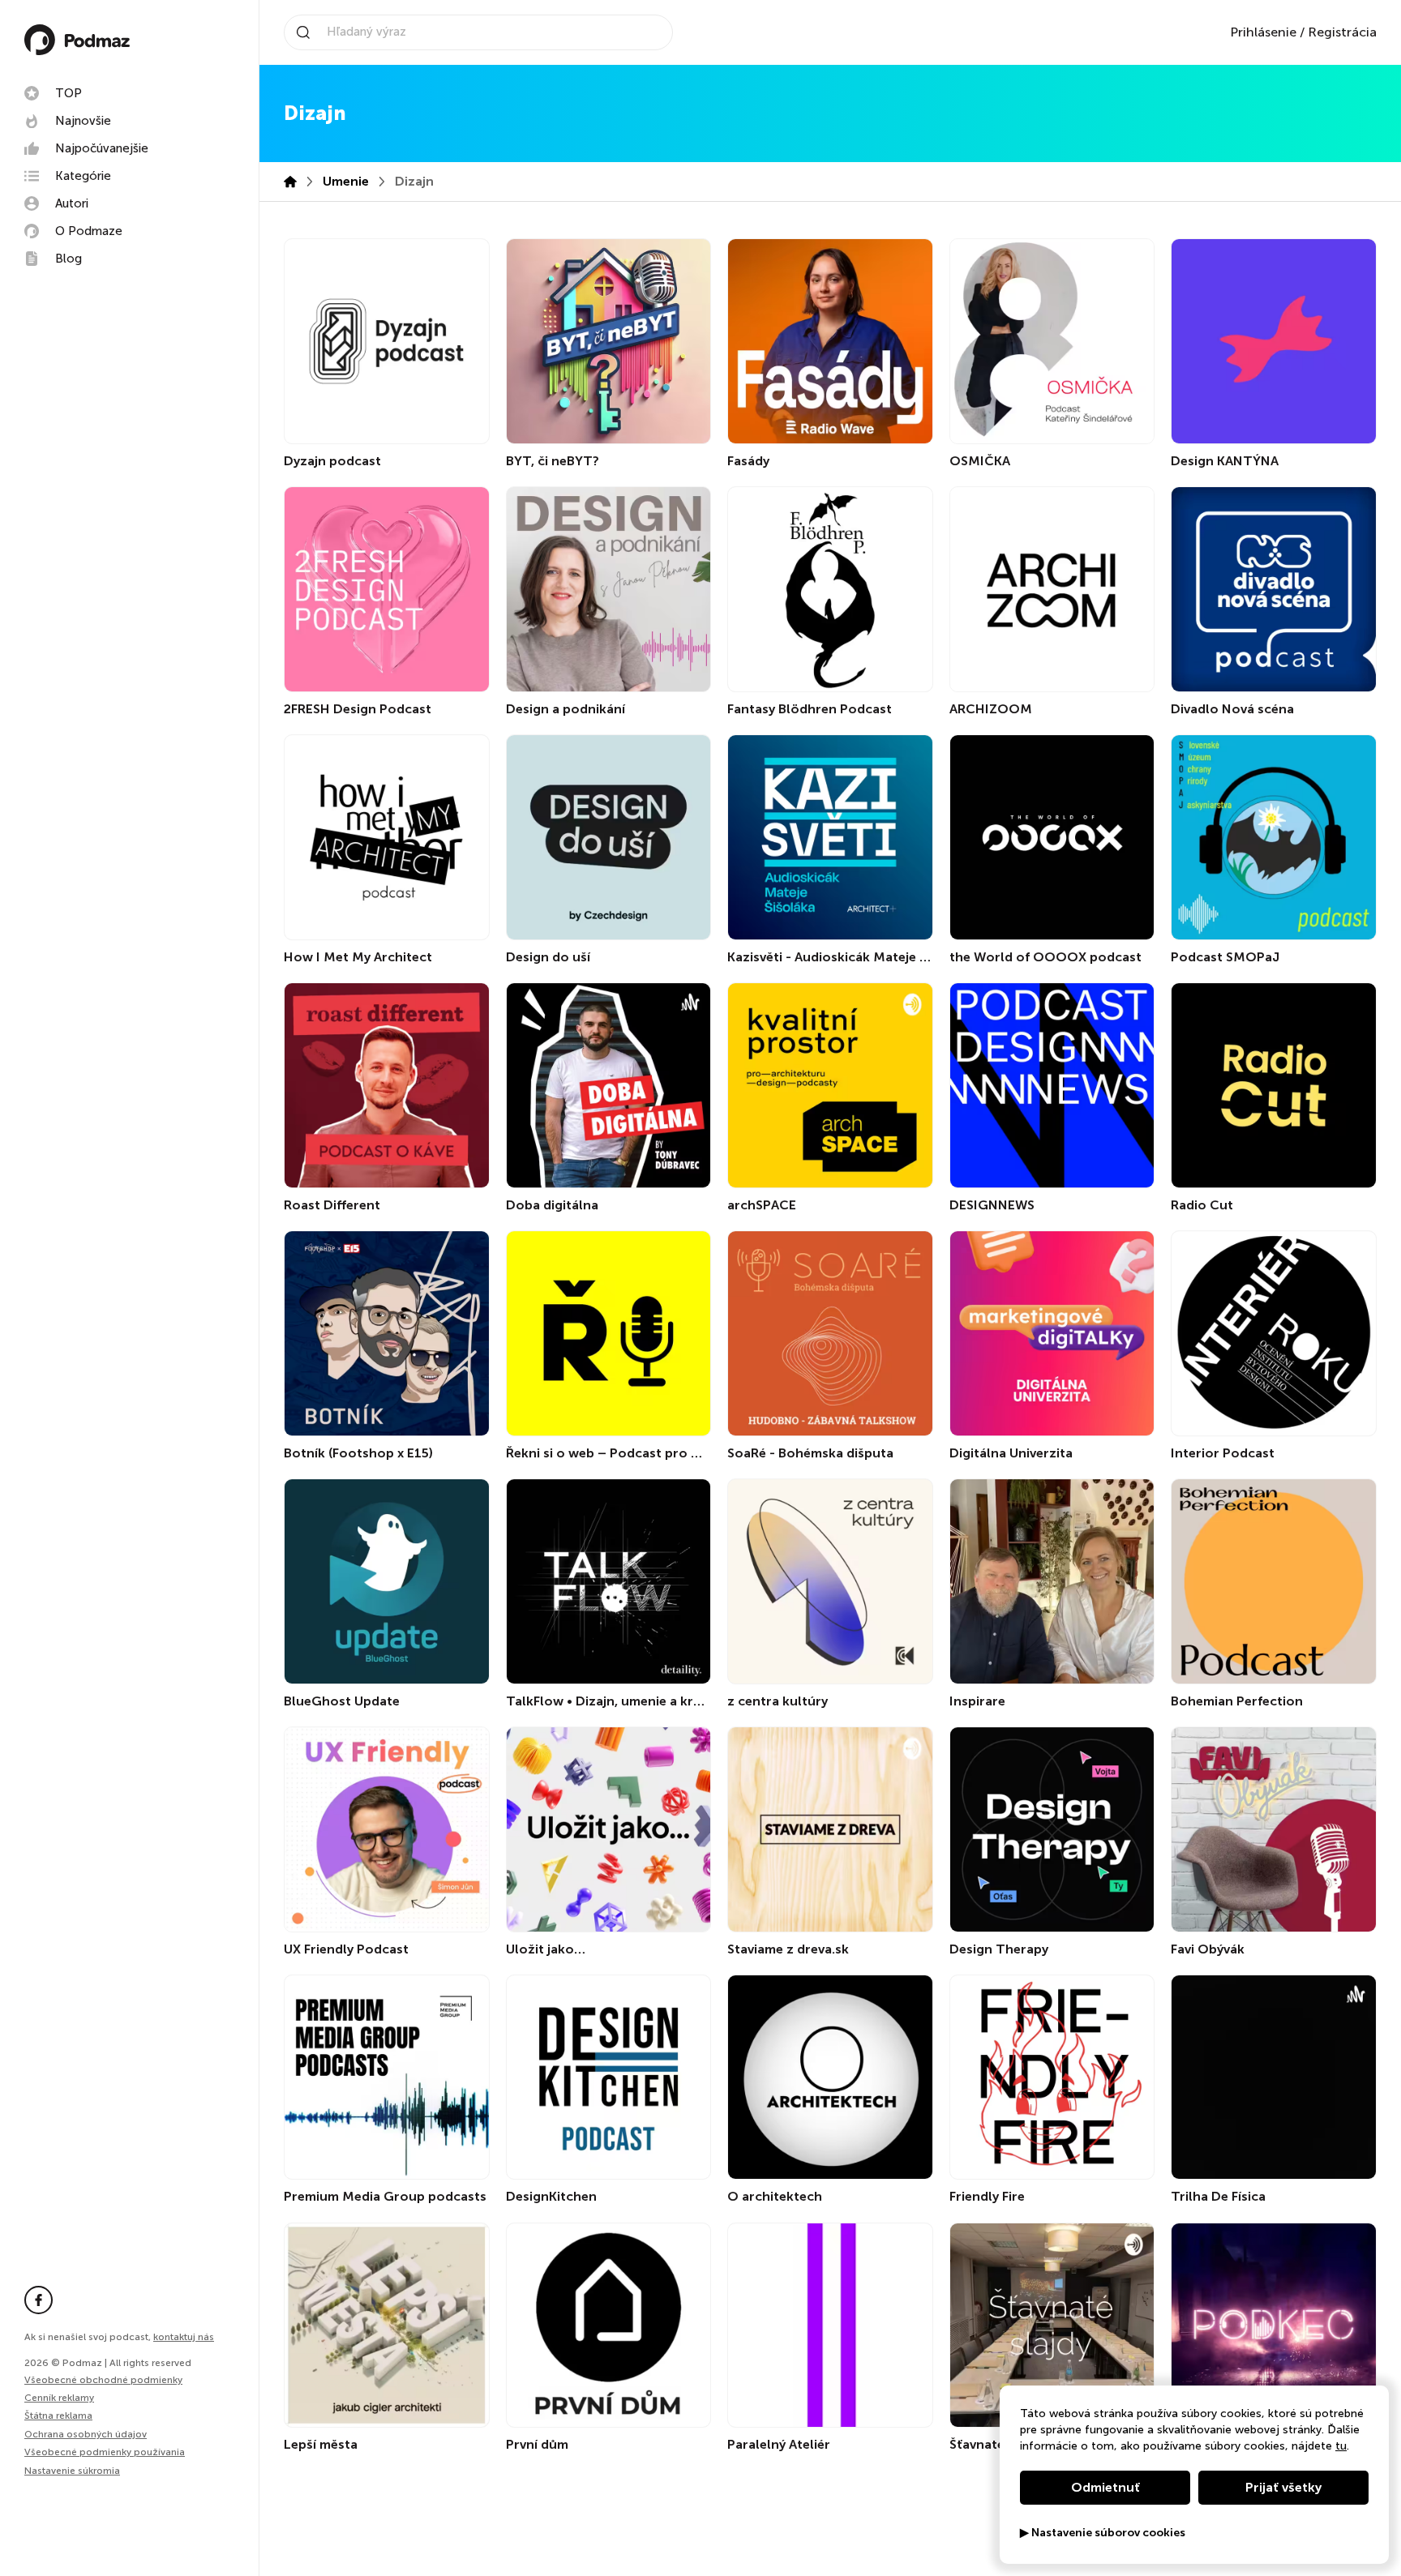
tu (1341, 2446)
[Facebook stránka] (39, 2300)
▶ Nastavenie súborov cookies (1103, 2533)
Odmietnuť (1105, 2487)
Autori (72, 203)
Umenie (346, 181)
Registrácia (1342, 32)
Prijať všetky (1283, 2487)
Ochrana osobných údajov (86, 2434)
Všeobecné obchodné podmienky (103, 2380)
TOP (69, 93)
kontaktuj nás (184, 2337)
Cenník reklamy (59, 2398)
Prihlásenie (1263, 32)
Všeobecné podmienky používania (105, 2452)
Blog (69, 259)
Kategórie (83, 176)
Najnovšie (83, 121)
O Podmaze (89, 231)
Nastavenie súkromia (72, 2471)
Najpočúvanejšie (102, 148)
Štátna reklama (58, 2416)
